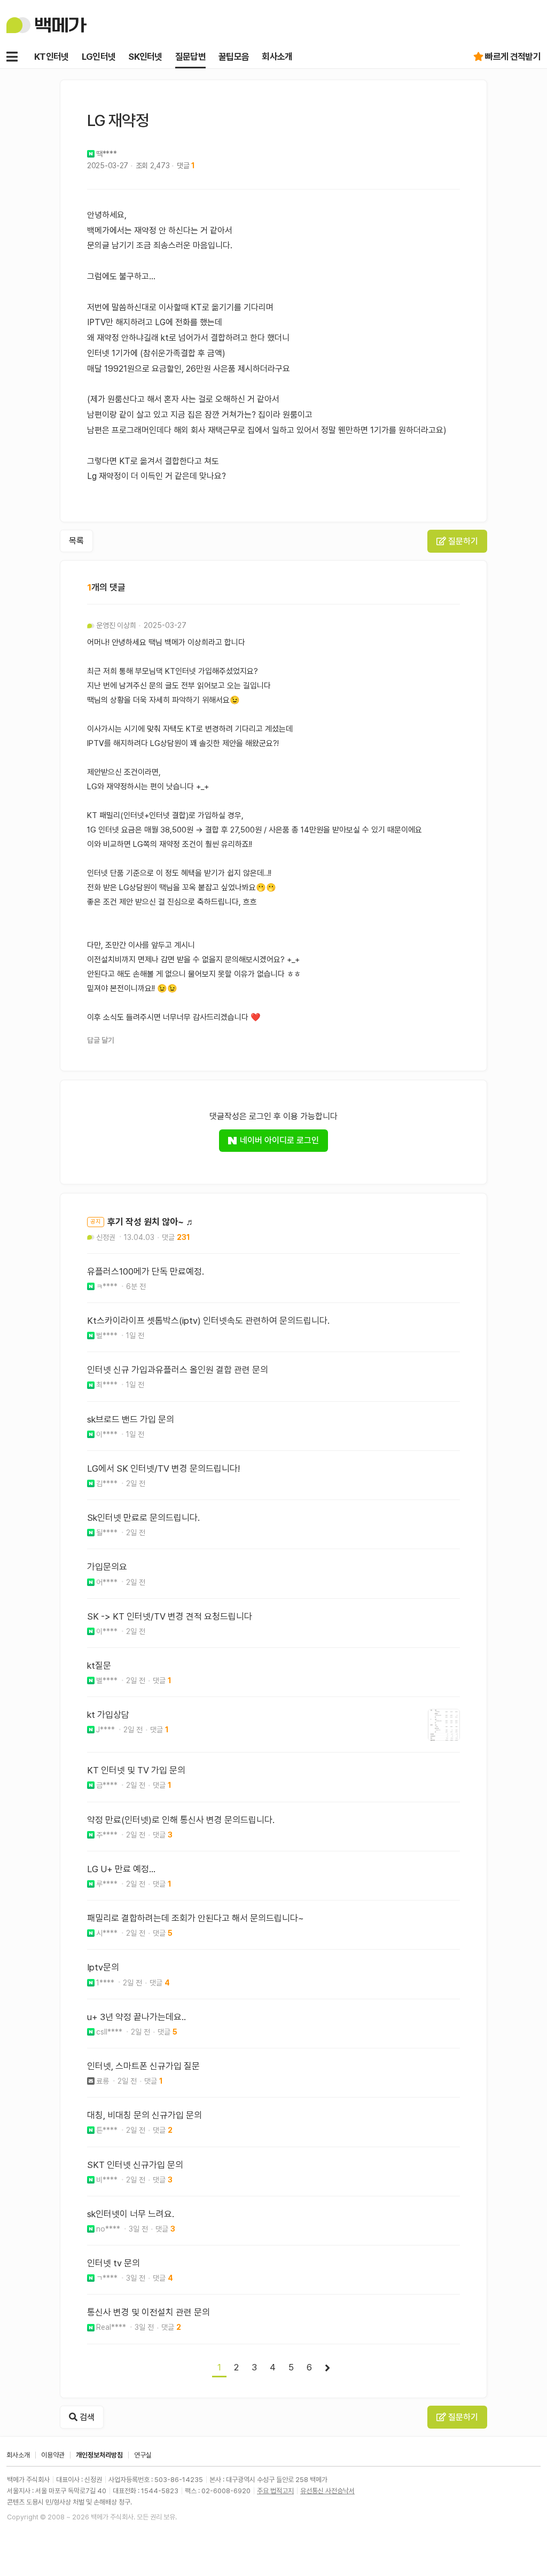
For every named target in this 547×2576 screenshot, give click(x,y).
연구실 (143, 2455)
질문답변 (190, 57)
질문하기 (462, 541)
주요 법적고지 (275, 2491)
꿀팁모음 (234, 57)
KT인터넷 (52, 57)
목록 (76, 541)
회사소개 (277, 57)
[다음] (327, 2368)
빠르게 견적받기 (513, 57)
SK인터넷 (145, 57)
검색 (86, 2417)
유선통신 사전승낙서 (327, 2491)
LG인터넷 (99, 57)
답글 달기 (101, 1040)
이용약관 (53, 2455)
